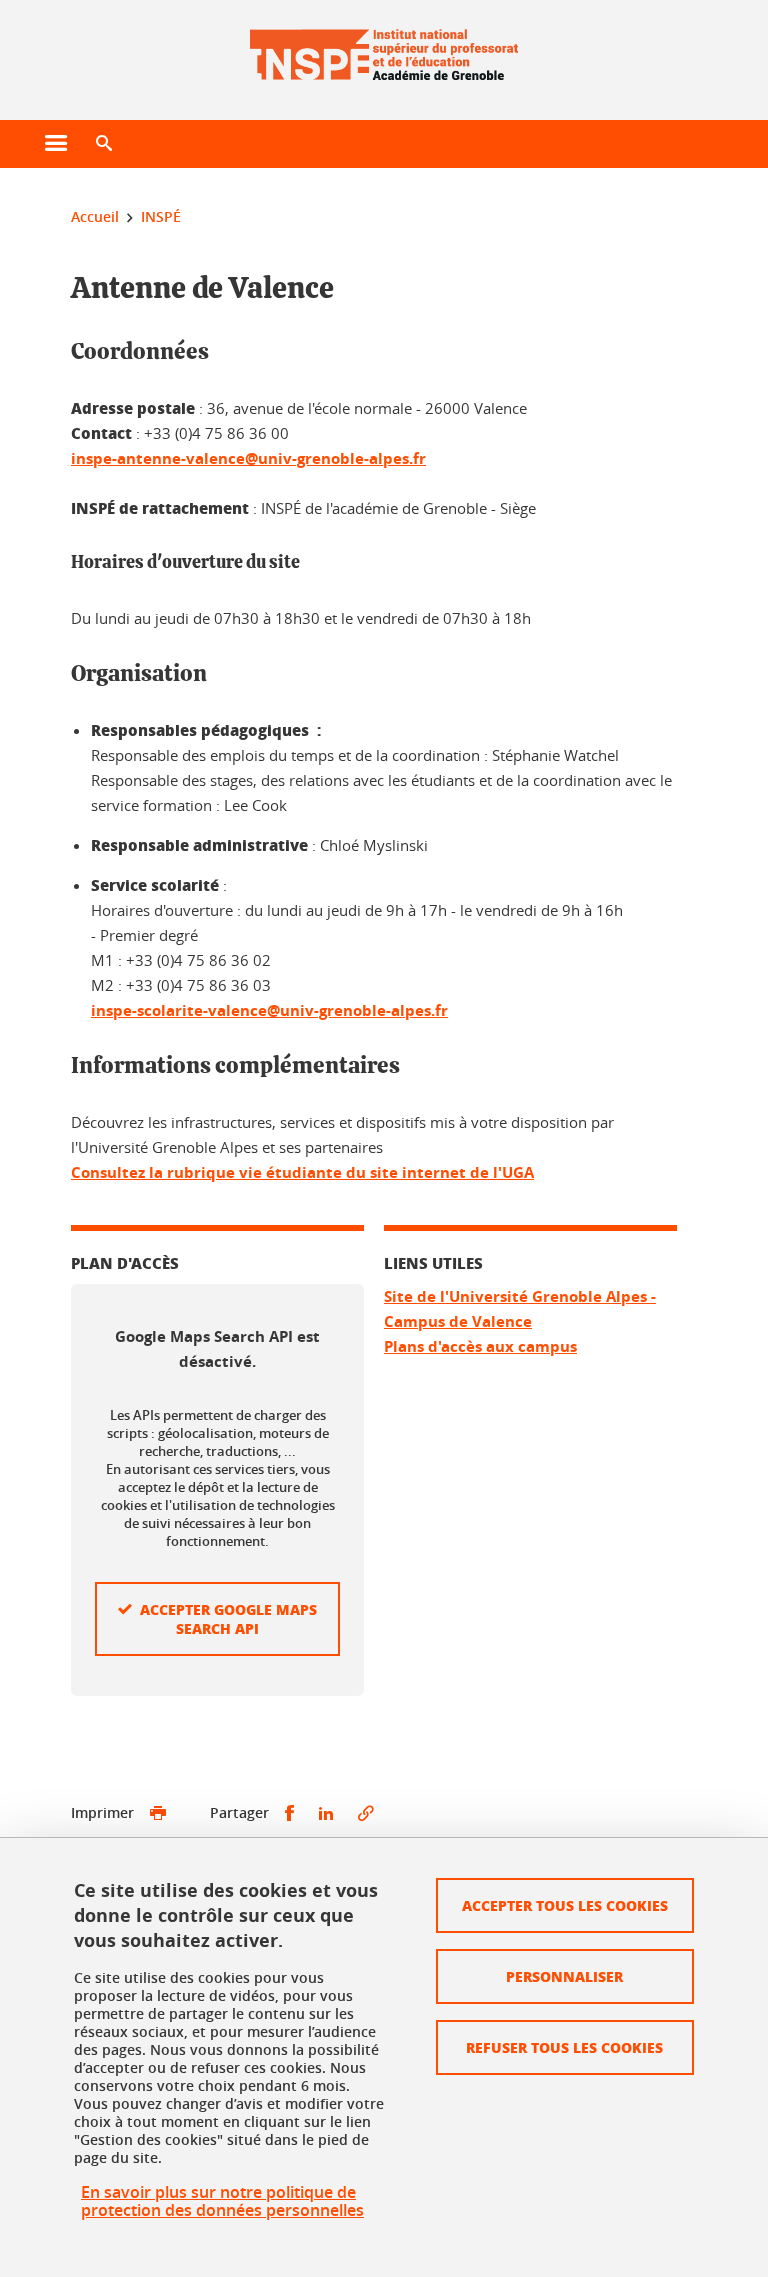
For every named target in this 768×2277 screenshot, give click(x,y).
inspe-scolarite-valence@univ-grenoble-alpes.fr (269, 1010)
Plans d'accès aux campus (480, 1346)
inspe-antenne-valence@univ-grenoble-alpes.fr (248, 458)
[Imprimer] (158, 1813)
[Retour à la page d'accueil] (383, 48)
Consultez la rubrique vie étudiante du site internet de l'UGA (302, 1172)
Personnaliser (564, 1976)
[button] (104, 144)
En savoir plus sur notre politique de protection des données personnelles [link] (222, 2201)
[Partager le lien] (366, 1813)
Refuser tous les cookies (564, 2047)
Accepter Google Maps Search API (228, 1618)
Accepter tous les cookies (565, 1905)
